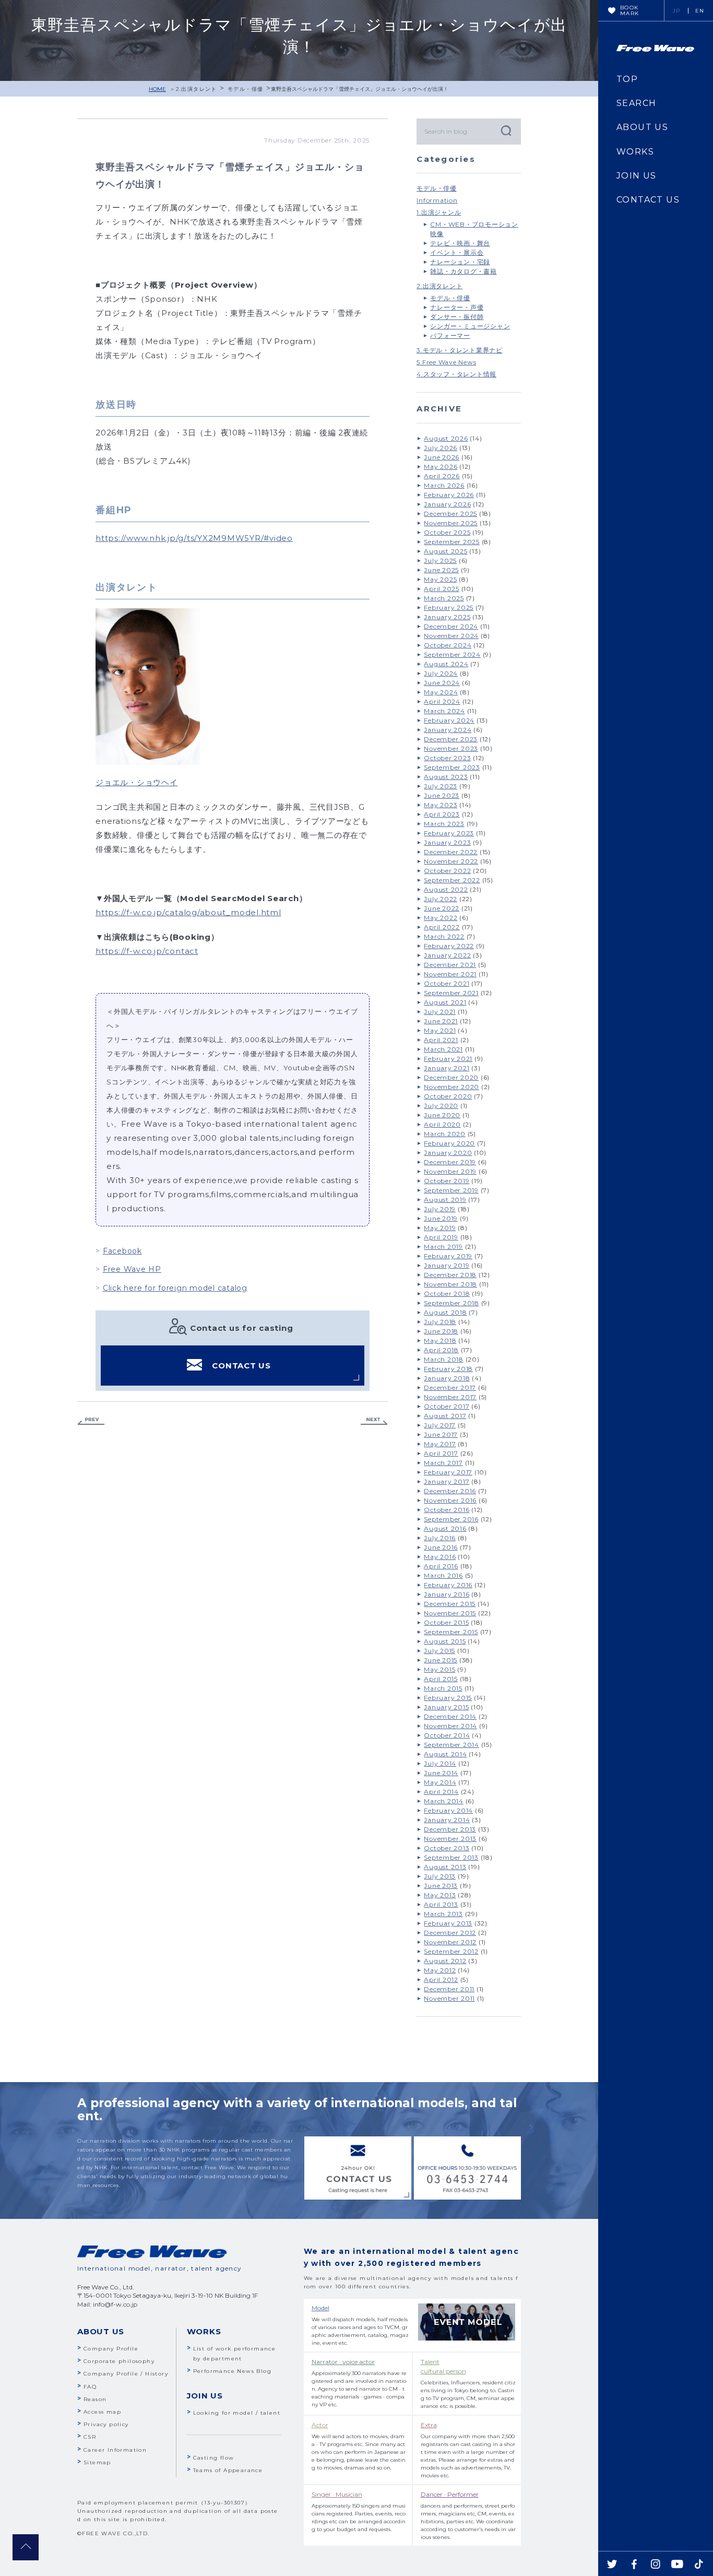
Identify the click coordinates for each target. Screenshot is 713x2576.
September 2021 (451, 993)
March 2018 (444, 1359)
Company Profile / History (126, 2374)
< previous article (91, 1421)
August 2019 (445, 1200)
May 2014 (440, 1782)
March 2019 (443, 1246)
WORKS (635, 152)
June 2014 (441, 1773)
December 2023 (451, 739)
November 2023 (451, 748)
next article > (374, 1421)
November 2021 (450, 974)
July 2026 (441, 448)
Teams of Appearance (228, 2470)
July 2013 (440, 1876)
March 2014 (444, 1801)
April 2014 (441, 1792)
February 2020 (449, 1143)
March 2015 (443, 1688)
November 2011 (449, 1998)
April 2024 (442, 701)
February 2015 (448, 1698)
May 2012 (440, 1970)
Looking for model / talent (237, 2413)
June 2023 (442, 795)
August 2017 (445, 1416)
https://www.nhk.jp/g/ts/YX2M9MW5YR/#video (194, 538)
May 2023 (441, 805)
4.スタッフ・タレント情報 (456, 374)
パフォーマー (450, 335)
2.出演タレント (197, 89)
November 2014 (450, 1726)
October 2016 (447, 1510)
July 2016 (440, 1538)
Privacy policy (106, 2424)
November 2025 (451, 523)
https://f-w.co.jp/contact (147, 951)
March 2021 (443, 1049)
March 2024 (444, 711)
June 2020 (442, 1115)
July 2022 (441, 899)
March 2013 (443, 1914)
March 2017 (443, 1463)
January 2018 (447, 1378)
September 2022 (452, 880)
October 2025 (447, 532)
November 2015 (450, 1613)
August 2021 (445, 1002)
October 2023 (447, 758)
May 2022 (441, 918)
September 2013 (451, 1857)
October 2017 (447, 1406)
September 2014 (451, 1745)
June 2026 (442, 457)
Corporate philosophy (119, 2361)
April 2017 (441, 1453)
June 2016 (441, 1547)
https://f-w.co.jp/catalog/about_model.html (188, 912)
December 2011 (449, 1989)
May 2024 (441, 692)
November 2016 (450, 1500)
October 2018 (447, 1293)
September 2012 (451, 1951)
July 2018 (440, 1322)
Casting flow (214, 2458)
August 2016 (445, 1528)
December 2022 (451, 852)
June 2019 (441, 1218)
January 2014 (447, 1820)
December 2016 (450, 1491)
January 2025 (447, 617)
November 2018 (450, 1284)
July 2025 (440, 560)
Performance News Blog (232, 2371)
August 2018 (445, 1312)
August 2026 (446, 438)
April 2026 (442, 476)
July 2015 (439, 1651)
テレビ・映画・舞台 (460, 243)
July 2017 (440, 1425)
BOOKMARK (630, 10)
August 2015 (445, 1641)
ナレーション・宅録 (460, 262)
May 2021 (440, 1030)
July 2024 (441, 673)
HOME (157, 89)
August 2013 (445, 1867)
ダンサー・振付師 (457, 317)
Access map (102, 2412)
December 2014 (450, 1716)
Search (505, 130)
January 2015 (446, 1707)
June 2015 (441, 1660)
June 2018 (441, 1331)
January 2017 (447, 1481)
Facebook (122, 1251)
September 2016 (451, 1519)
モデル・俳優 (245, 89)
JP (677, 11)
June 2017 (441, 1434)
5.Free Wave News (446, 362)
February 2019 (448, 1256)
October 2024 (448, 645)
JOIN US (637, 176)
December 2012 (450, 1933)
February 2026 (449, 495)
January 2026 (447, 504)
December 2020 (451, 1077)
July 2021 (440, 1012)
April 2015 (441, 1679)
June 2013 (441, 1886)
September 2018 (451, 1303)
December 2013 (450, 1829)
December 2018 (450, 1275)
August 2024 (446, 664)
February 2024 (449, 720)
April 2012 (441, 1980)
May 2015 (439, 1669)
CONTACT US (241, 1366)
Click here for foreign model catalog (175, 1288)
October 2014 (447, 1735)
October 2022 (447, 871)
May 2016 (440, 1557)
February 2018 (448, 1369)
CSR (90, 2437)
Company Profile (111, 2349)
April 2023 (442, 814)
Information (437, 200)
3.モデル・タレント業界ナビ (460, 350)
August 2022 (446, 889)
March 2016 (443, 1575)
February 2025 (449, 607)
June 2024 (442, 683)
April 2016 (441, 1566)
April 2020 (442, 1124)
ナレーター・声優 (457, 307)
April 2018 (441, 1350)
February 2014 (448, 1810)
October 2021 (447, 983)
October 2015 (446, 1622)
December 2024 (451, 626)
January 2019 (447, 1265)
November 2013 (450, 1839)
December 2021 (450, 965)
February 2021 (448, 1059)
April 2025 (442, 589)
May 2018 (440, 1340)
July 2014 (440, 1763)
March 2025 (444, 598)
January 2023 (447, 842)
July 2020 (441, 1106)
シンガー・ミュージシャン (470, 326)
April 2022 (442, 927)
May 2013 (440, 1895)
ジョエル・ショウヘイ (137, 782)
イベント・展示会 (457, 252)
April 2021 (441, 1040)
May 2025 (440, 579)
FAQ (90, 2387)
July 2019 (440, 1209)
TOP (627, 79)
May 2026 (441, 466)
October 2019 (447, 1181)
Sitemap (97, 2462)
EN (700, 11)
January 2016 (447, 1594)
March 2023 (444, 824)
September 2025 (452, 542)
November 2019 (450, 1171)
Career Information (115, 2450)
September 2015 (451, 1632)
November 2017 (450, 1397)
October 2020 (448, 1096)
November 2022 (451, 861)
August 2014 (445, 1754)
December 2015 (450, 1604)
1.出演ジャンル (439, 212)
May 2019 (440, 1228)
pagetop (26, 2547)
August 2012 (445, 1961)
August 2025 (445, 551)
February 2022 (449, 946)
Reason (95, 2399)
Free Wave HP (132, 1269)
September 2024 (452, 654)
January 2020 (448, 1153)
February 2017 (448, 1472)
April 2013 (441, 1904)
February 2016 (448, 1585)
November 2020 (451, 1087)
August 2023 (446, 777)
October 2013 (447, 1848)
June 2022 (442, 908)
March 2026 (444, 485)
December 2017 (450, 1387)
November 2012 (450, 1942)
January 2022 (447, 955)
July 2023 (441, 786)
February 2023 (449, 833)
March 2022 (444, 936)
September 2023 (452, 767)
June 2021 (441, 1021)
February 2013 (448, 1923)
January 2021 (447, 1068)
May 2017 (440, 1444)
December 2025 (450, 513)
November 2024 (451, 636)
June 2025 (441, 570)
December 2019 (450, 1162)
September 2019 (451, 1190)
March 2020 (445, 1134)
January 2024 (448, 730)
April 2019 (441, 1237)
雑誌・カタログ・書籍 (464, 271)
